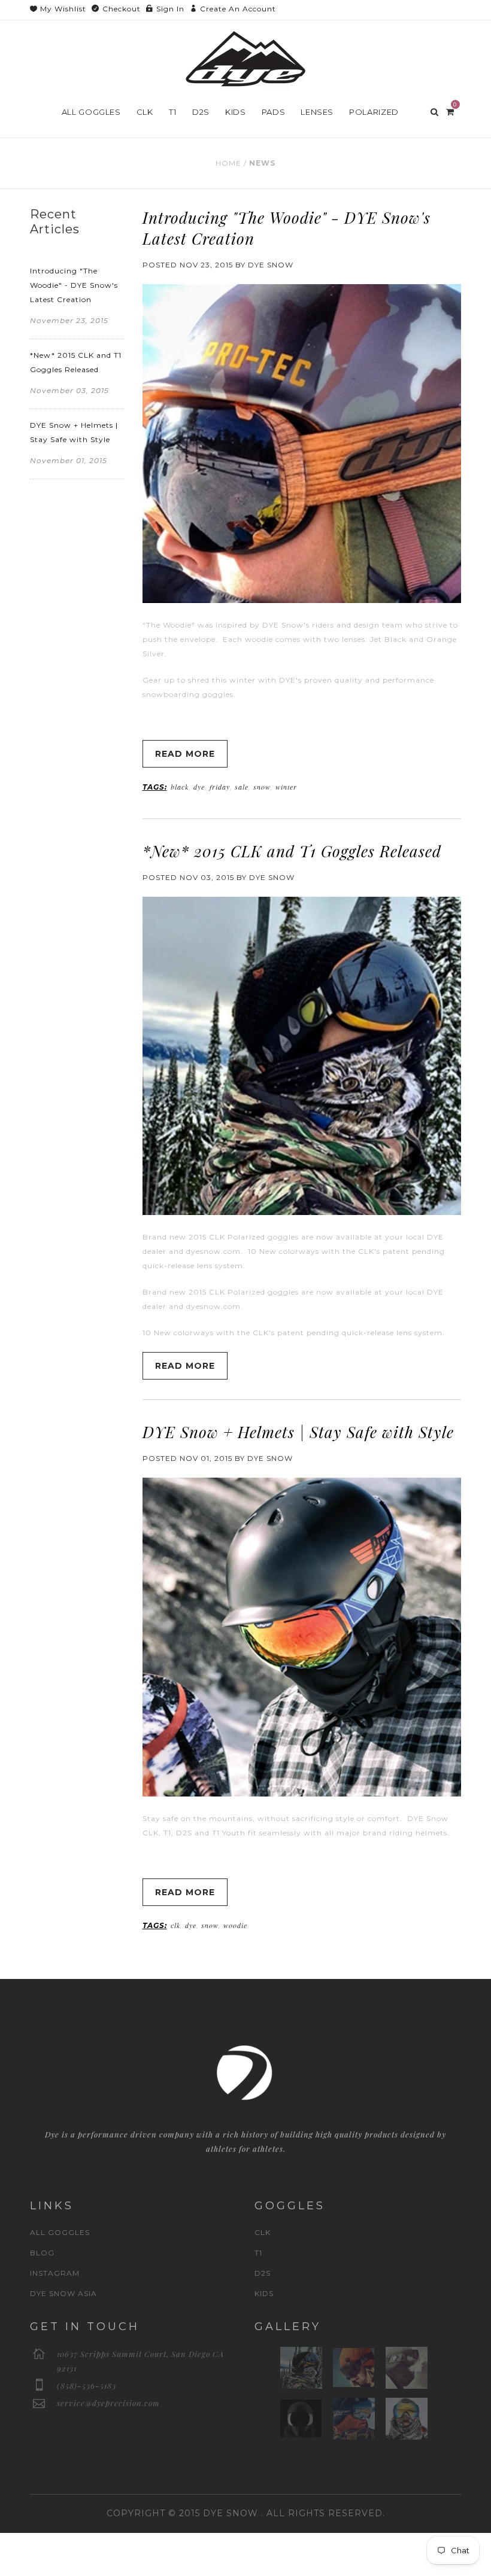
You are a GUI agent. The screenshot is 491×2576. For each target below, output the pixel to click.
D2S (263, 2273)
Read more (185, 754)
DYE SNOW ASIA (63, 2293)
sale (242, 787)
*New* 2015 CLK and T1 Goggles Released (292, 851)
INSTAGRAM (55, 2273)
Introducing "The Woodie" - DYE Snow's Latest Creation (74, 285)
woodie (235, 1925)
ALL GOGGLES (60, 2232)
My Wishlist (63, 9)
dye (199, 787)
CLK (263, 2232)
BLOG (42, 2253)
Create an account (238, 9)
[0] (450, 111)
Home (228, 163)
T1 (258, 2253)
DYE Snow (231, 2513)
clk (175, 1925)
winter (286, 787)
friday (220, 787)
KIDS (264, 2293)
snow (262, 787)
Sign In (170, 9)
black (180, 787)
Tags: (155, 787)
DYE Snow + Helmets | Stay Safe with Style (298, 1432)
